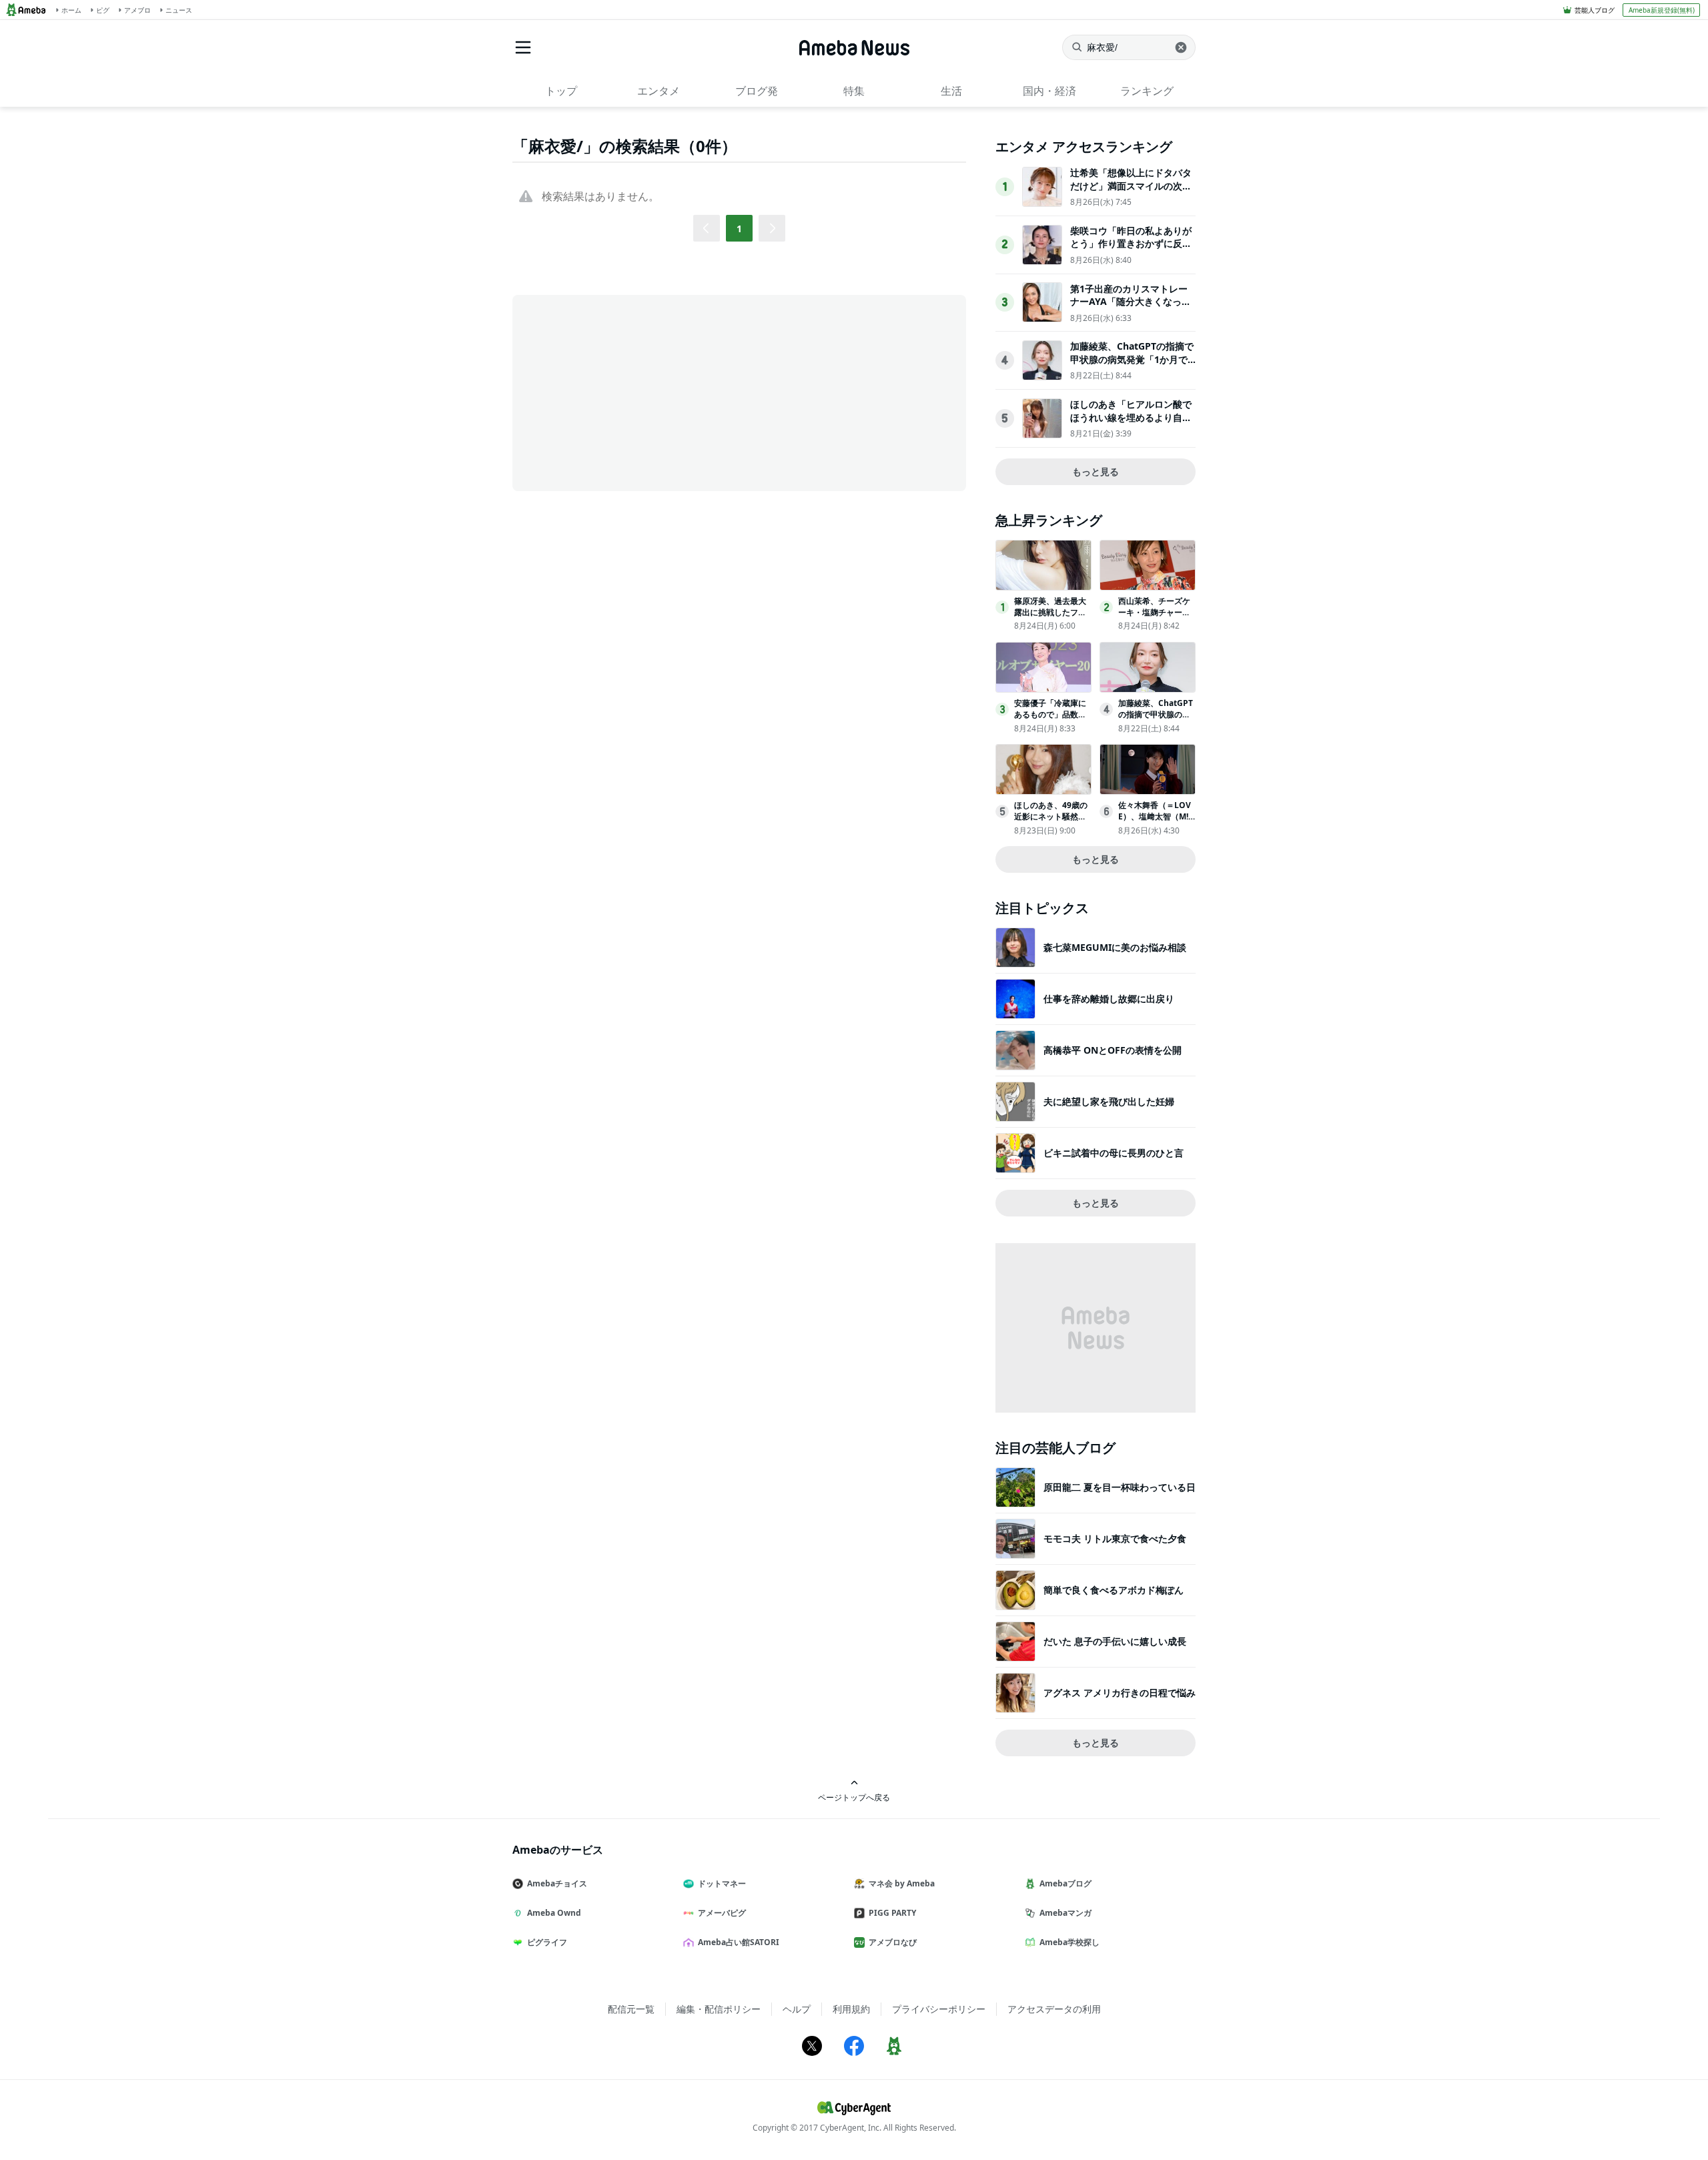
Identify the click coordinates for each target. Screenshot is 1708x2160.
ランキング (1147, 91)
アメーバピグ (722, 1913)
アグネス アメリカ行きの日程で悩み (1120, 1693)
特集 (854, 91)
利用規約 (851, 2009)
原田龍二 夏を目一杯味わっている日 (1120, 1487)
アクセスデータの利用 (1054, 2009)
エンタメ (659, 91)
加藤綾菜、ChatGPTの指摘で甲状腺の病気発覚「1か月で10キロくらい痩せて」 (1132, 359)
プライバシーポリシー (939, 2009)
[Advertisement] (632, 392)
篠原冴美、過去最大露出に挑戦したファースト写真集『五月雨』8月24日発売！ (1050, 618)
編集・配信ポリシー (719, 2009)
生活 (951, 91)
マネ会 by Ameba (902, 1883)
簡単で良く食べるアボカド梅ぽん (1114, 1590)
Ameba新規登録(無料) (1662, 10)
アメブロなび (893, 1942)
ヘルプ (797, 2009)
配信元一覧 (631, 2009)
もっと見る (1096, 471)
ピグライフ (547, 1942)
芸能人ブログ (1595, 10)
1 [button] (739, 229)
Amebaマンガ (1065, 1913)
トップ (561, 91)
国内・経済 (1049, 91)
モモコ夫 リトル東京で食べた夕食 (1115, 1538)
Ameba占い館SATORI (739, 1942)
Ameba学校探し (1070, 1942)
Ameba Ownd (554, 1913)
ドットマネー (722, 1883)
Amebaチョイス (557, 1883)
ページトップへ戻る (854, 1797)
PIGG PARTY (892, 1913)
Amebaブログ (1065, 1883)
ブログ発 (757, 91)
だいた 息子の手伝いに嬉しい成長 (1115, 1641)
